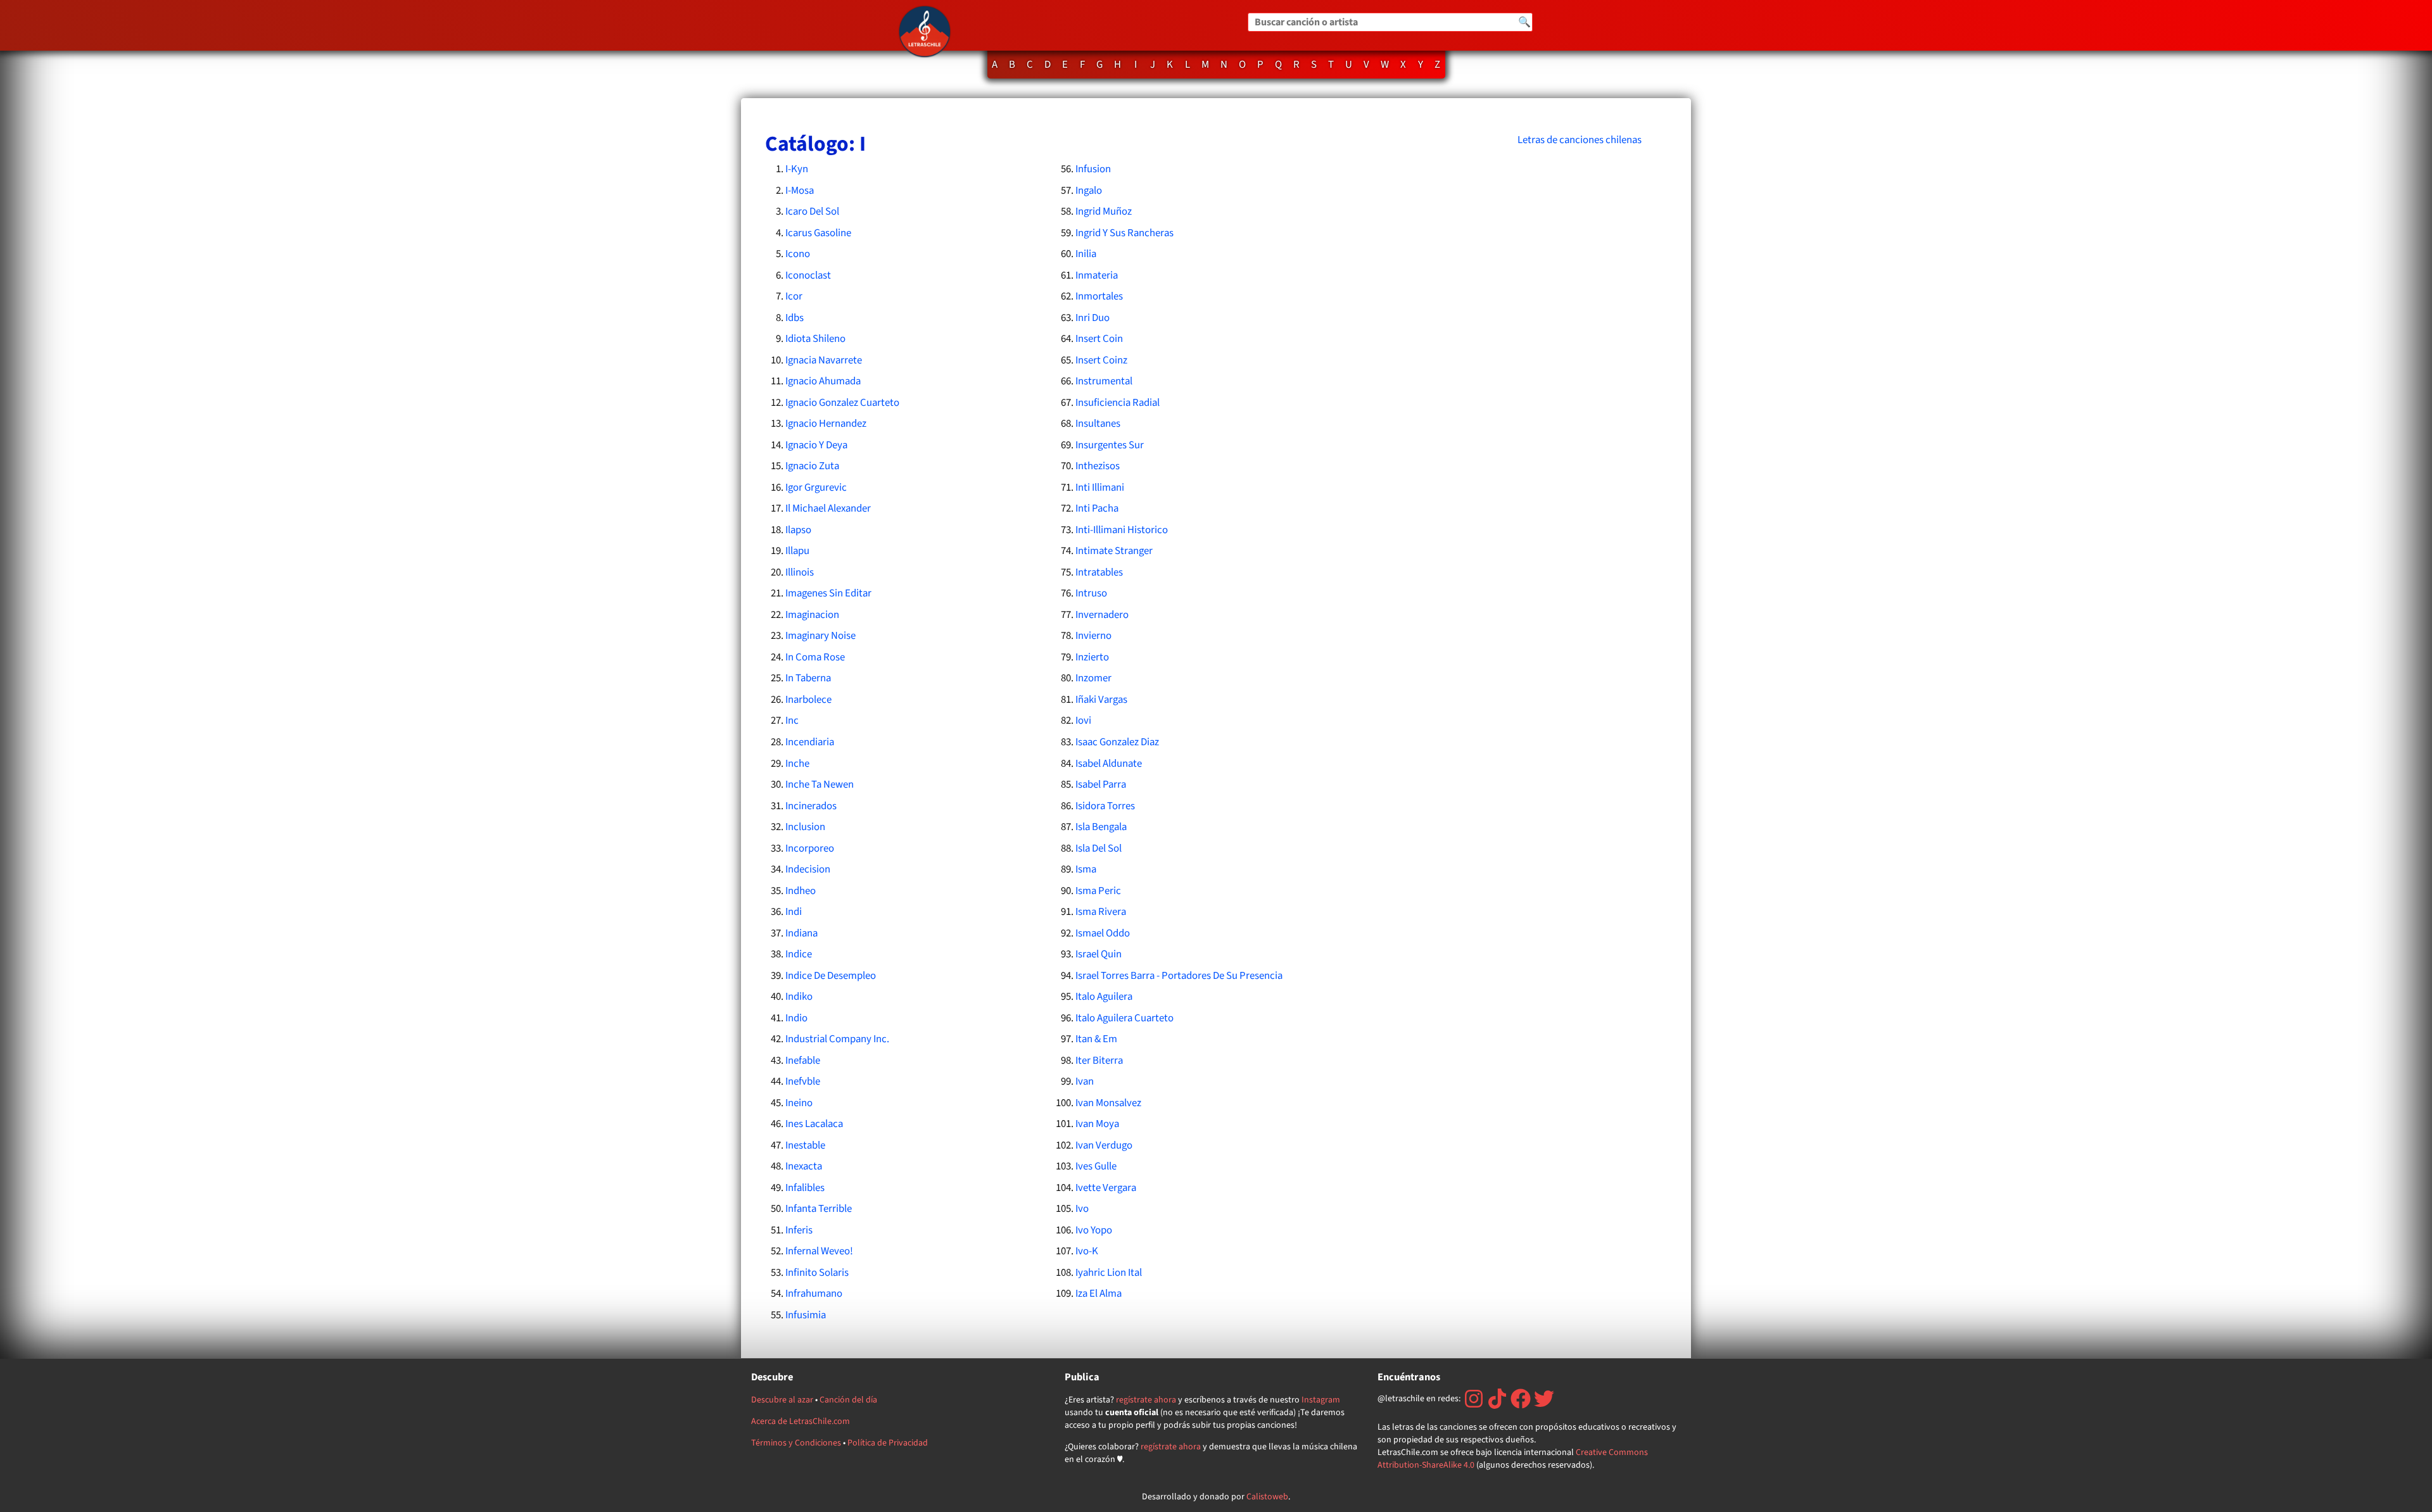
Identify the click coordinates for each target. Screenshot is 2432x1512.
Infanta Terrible (819, 1209)
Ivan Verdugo (1104, 1145)
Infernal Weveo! (819, 1251)
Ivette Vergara (1106, 1188)
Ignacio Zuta (812, 466)
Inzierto (1092, 657)
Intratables (1099, 572)
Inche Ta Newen (820, 784)
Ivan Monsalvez (1108, 1103)
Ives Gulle (1096, 1166)
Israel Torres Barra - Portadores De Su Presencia (1179, 976)
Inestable (805, 1145)
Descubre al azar (782, 1400)
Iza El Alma (1099, 1294)
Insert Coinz (1101, 360)
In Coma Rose (815, 657)
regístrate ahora (1146, 1400)
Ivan (1085, 1081)
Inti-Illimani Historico (1122, 530)
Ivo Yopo (1094, 1230)
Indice (799, 954)
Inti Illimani (1100, 488)
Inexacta (804, 1166)
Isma (1086, 869)
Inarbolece (808, 700)
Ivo (1082, 1209)
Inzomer (1093, 678)
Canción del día (848, 1400)
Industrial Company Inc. (837, 1039)
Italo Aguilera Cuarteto (1124, 1018)
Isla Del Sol (1099, 848)
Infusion (1093, 169)
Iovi (1083, 721)
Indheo (801, 891)
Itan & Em (1096, 1039)
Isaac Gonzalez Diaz (1117, 742)
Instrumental (1104, 381)
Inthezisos (1098, 466)
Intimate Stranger (1114, 551)
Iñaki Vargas (1101, 700)
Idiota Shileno (815, 339)
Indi (794, 912)
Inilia (1086, 254)
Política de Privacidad (888, 1443)
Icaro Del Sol (812, 211)
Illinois (800, 572)
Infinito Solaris (817, 1273)
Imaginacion (812, 615)
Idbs (795, 318)
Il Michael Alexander (828, 508)
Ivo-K (1087, 1251)
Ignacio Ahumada (823, 381)
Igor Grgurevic (816, 488)
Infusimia (806, 1315)
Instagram (1321, 1400)
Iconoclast (808, 275)
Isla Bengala (1101, 827)
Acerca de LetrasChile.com (801, 1421)
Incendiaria (810, 742)
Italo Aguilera (1104, 997)
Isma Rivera (1101, 912)
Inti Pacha (1097, 508)
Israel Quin (1099, 954)
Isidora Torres (1105, 806)
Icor (794, 296)
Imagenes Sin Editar (828, 593)
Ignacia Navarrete (824, 360)
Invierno (1093, 636)
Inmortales (1099, 296)
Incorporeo (810, 848)
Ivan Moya (1097, 1124)
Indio (796, 1018)
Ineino (799, 1103)
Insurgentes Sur (1110, 445)
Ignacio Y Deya (816, 445)
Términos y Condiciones (796, 1443)
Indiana (801, 933)
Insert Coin (1099, 339)
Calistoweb (1267, 1497)
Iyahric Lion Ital (1109, 1273)
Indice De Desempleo (831, 976)
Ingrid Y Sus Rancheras (1124, 233)
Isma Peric (1098, 891)
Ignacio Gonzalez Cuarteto (842, 403)
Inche (797, 764)
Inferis (799, 1230)
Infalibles (805, 1188)
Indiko (799, 997)
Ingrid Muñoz (1104, 211)
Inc (792, 721)
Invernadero (1102, 615)
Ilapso (798, 530)
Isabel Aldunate (1109, 764)
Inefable (803, 1061)
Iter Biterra (1099, 1061)
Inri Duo (1092, 318)
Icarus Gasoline (818, 233)
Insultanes (1098, 424)
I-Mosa (800, 191)
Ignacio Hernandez (826, 424)
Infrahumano (814, 1294)
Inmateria (1097, 275)
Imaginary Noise (820, 636)
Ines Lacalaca (814, 1124)
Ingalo (1089, 191)
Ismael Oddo (1103, 933)
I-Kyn (797, 169)
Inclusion (805, 827)
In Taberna (808, 678)
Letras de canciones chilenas (1580, 140)
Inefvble (803, 1081)
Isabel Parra (1101, 784)
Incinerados (811, 806)
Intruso (1091, 593)
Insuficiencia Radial (1118, 403)
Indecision (808, 869)
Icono (798, 254)
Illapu (797, 551)
